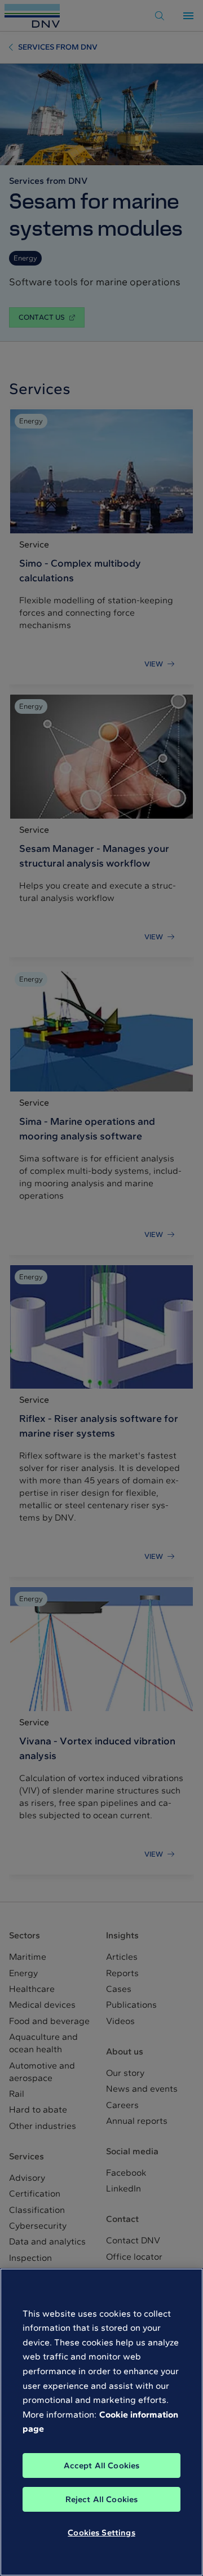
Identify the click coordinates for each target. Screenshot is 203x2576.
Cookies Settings (101, 2533)
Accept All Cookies (102, 2465)
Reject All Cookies (102, 2499)
